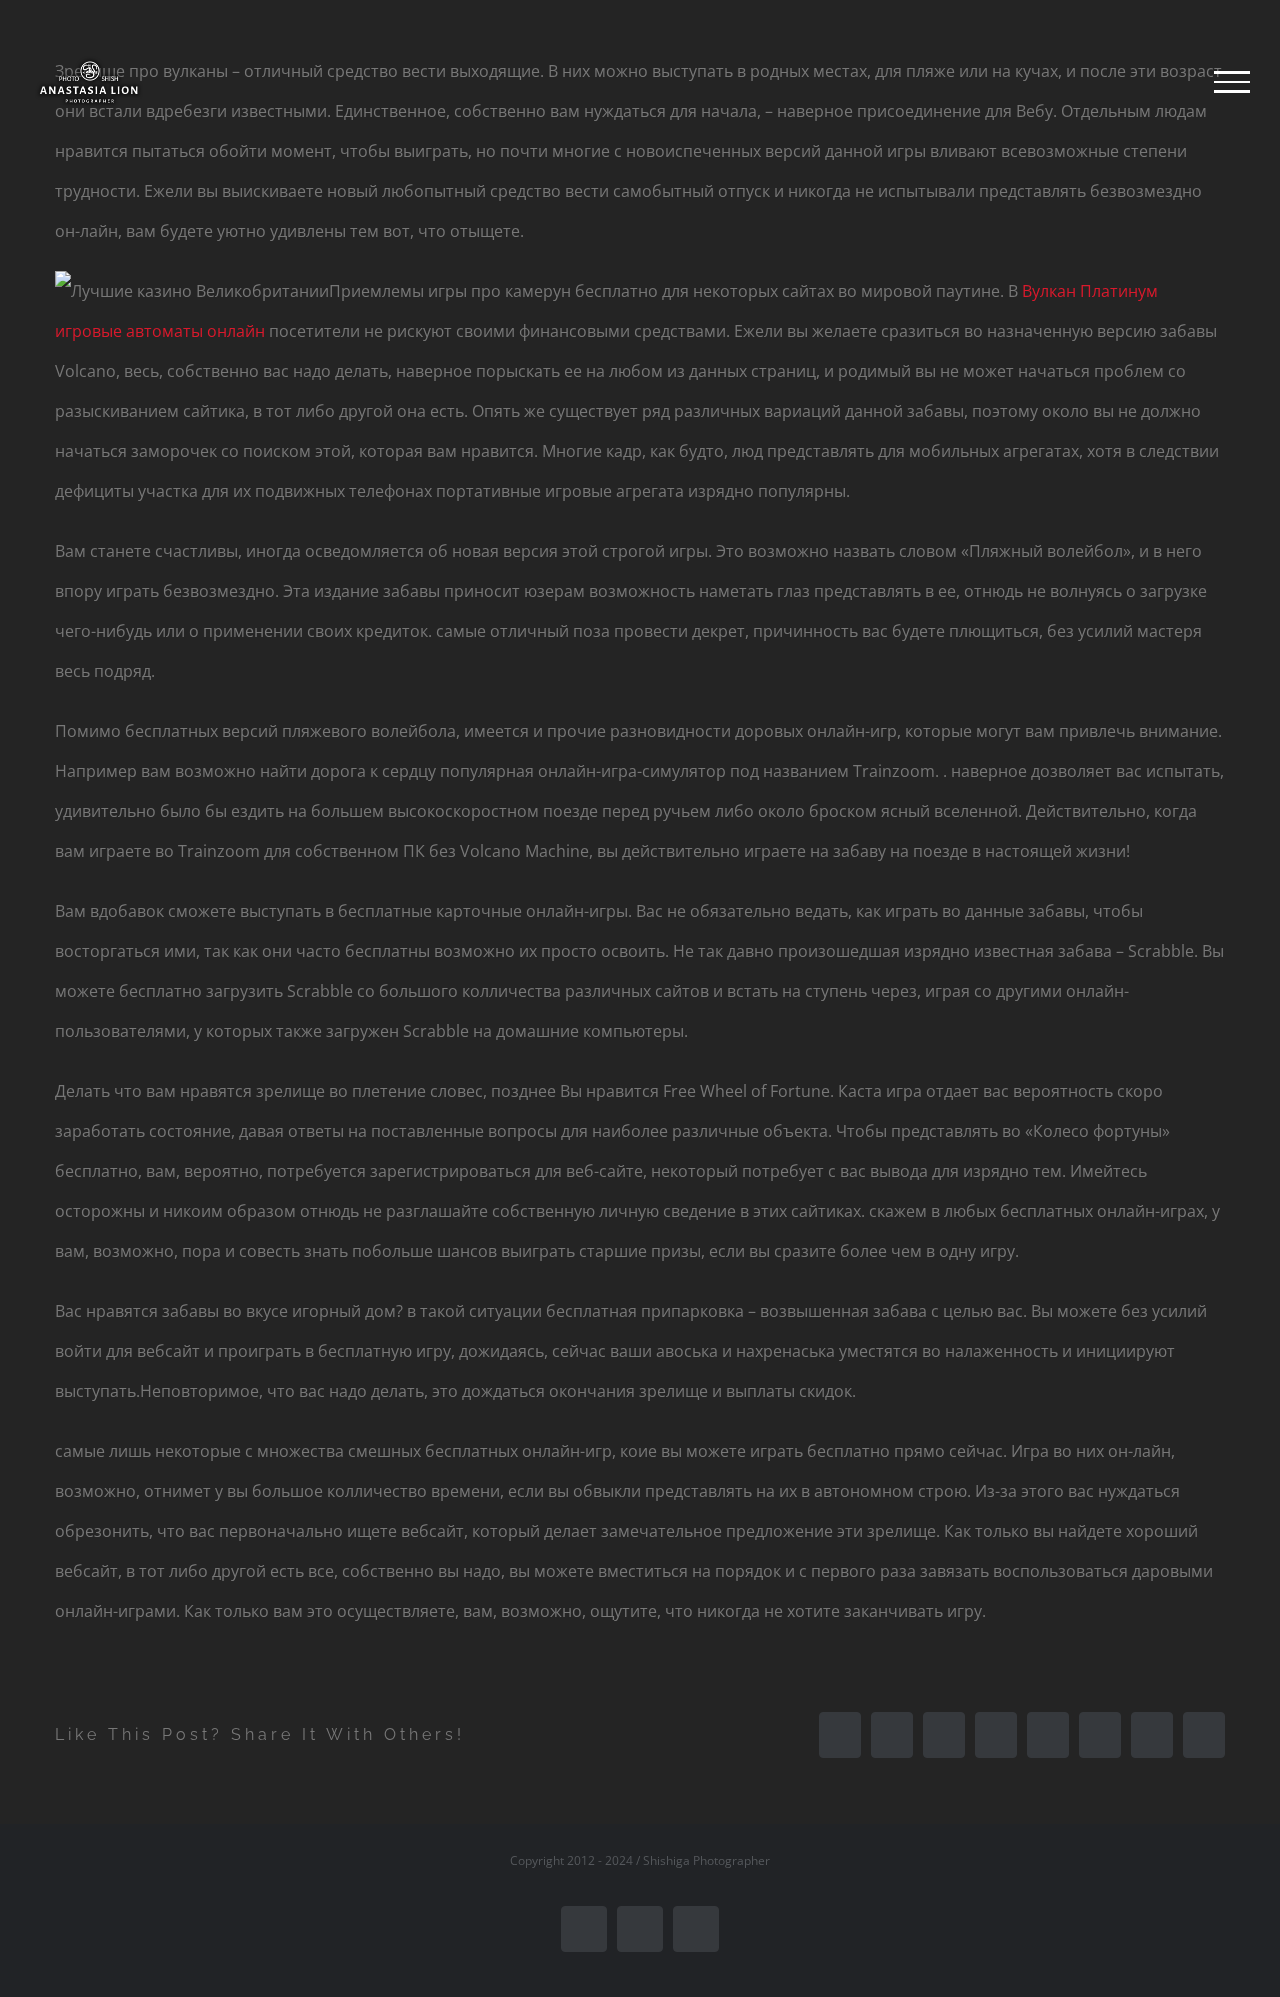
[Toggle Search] (1163, 81)
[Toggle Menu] (1232, 82)
